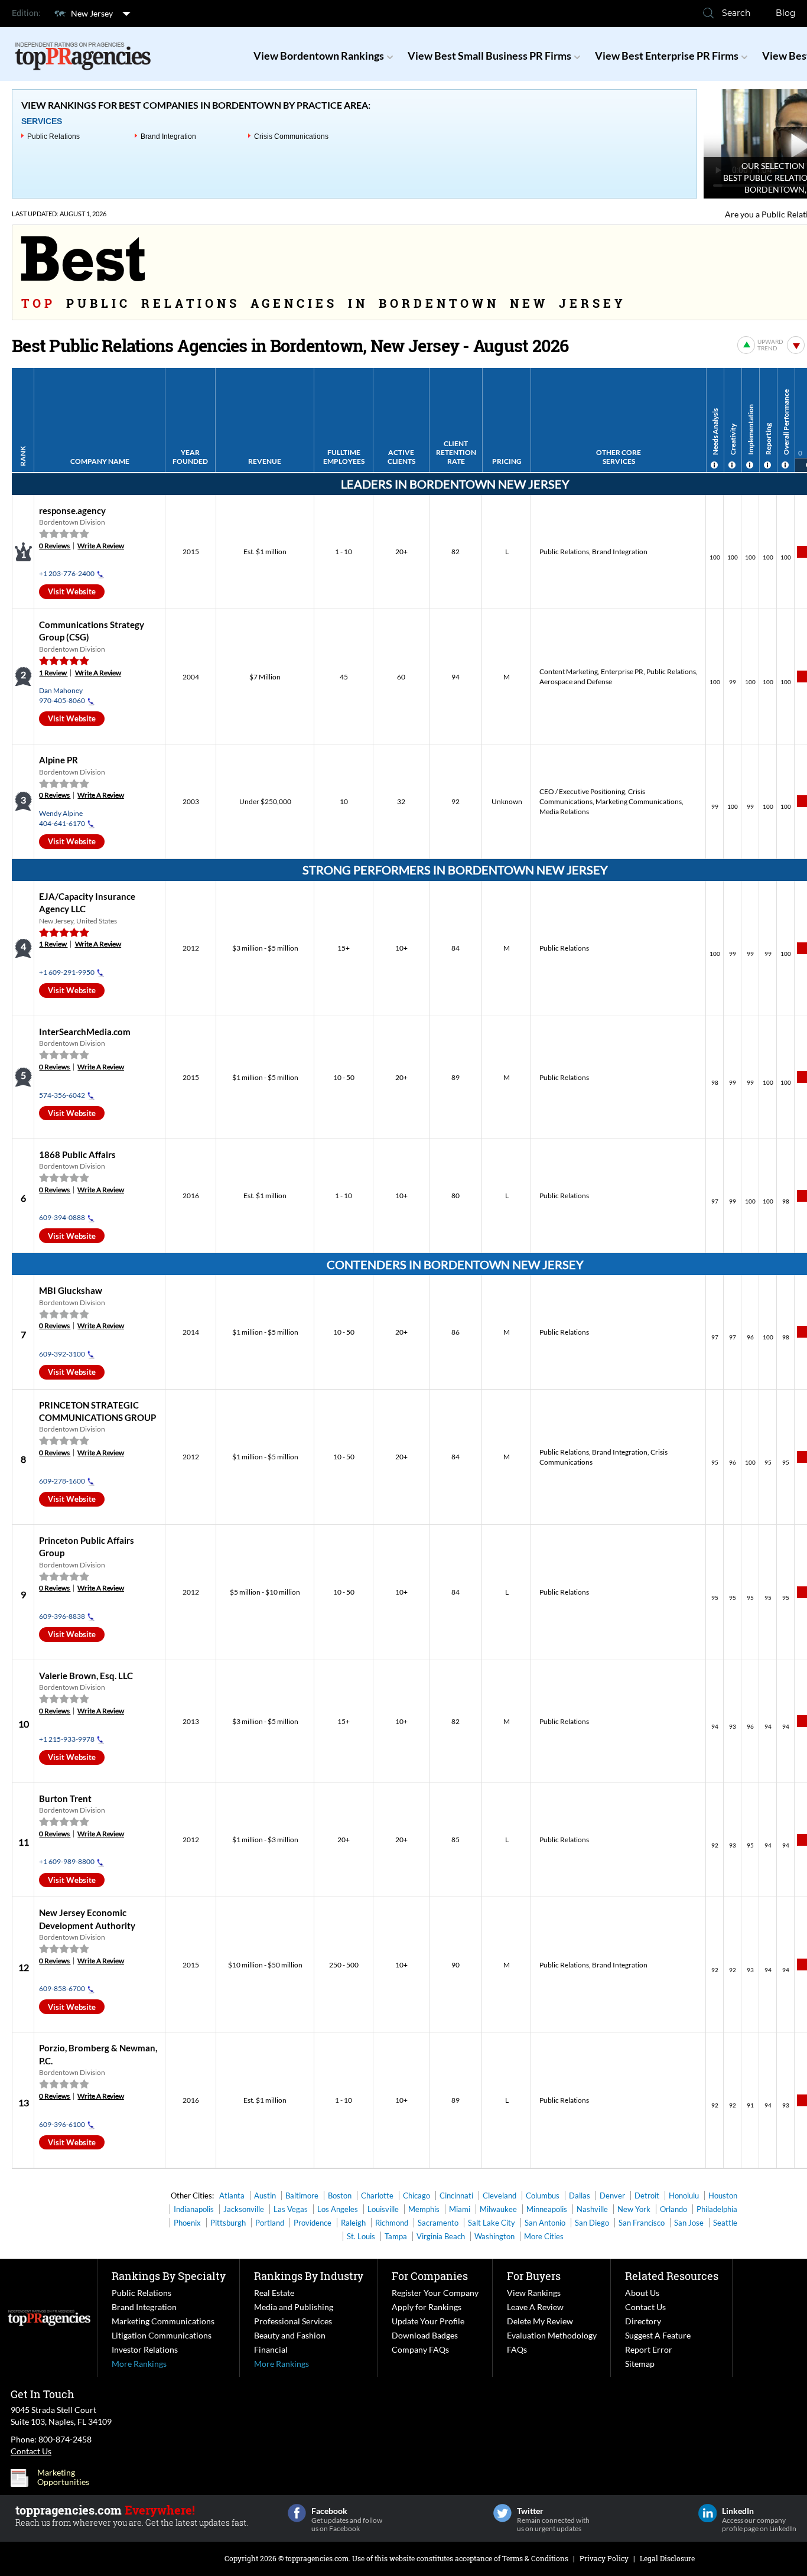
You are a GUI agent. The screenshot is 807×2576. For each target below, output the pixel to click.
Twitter (502, 2513)
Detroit (647, 2196)
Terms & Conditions (535, 2558)
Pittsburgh (228, 2223)
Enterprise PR (622, 671)
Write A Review (101, 546)
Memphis (424, 2209)
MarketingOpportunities (63, 2477)
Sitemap (640, 2364)
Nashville (592, 2209)
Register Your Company (435, 2293)
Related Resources (672, 2276)
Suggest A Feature (658, 2335)
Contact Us (645, 2307)
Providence (313, 2223)
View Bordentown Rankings (319, 56)
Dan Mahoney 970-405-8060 (62, 695)
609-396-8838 (62, 1616)
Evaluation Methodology (552, 2335)
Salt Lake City (492, 2223)
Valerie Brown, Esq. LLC (86, 1676)
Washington (494, 2236)
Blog (786, 13)
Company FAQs (420, 2349)
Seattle (725, 2223)
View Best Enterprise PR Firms (667, 56)
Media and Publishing (294, 2307)
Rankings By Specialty (169, 2276)
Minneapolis (547, 2209)
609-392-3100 (62, 1354)
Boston (340, 2196)
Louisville (383, 2209)
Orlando (673, 2209)
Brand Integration (168, 136)
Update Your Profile (428, 2321)
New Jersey (92, 13)
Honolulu (684, 2196)
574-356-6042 (62, 1095)
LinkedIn (707, 2513)
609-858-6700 (62, 1988)
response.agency (72, 510)
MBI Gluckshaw (71, 1290)
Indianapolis (194, 2209)
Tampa (396, 2236)
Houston (723, 2196)
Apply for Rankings (427, 2307)
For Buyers (534, 2276)
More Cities (544, 2236)
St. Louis (361, 2236)
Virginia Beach (441, 2236)
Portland (270, 2223)
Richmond (392, 2223)
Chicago (416, 2196)
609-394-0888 (62, 1217)
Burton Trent (65, 1798)
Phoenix (187, 2223)
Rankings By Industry (309, 2276)
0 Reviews (55, 546)
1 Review (53, 673)
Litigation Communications (162, 2335)
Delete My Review (540, 2321)
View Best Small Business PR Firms (489, 56)
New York (634, 2209)
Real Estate (274, 2293)
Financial (271, 2349)
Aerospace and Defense (576, 682)
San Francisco (642, 2223)
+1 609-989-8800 (67, 1861)
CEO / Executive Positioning (582, 791)
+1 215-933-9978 (67, 1739)
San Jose (689, 2223)
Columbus (543, 2196)
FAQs (517, 2349)
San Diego (592, 2223)
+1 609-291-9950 (67, 972)
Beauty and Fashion (290, 2335)
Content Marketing (569, 671)
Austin (265, 2196)
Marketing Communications (639, 801)
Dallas (580, 2196)
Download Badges (425, 2335)
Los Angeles (338, 2209)
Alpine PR (58, 760)
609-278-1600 (62, 1481)
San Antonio (545, 2223)
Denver (612, 2196)
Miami (460, 2209)
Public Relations (53, 136)
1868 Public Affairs (77, 1154)
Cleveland (500, 2196)
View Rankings (534, 2293)
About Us (642, 2293)
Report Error (649, 2349)
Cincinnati (456, 2196)
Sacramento (438, 2223)
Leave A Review (535, 2307)
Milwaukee (498, 2209)
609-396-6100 (62, 2124)
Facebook (297, 2513)
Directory (643, 2321)
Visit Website (72, 591)
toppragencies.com (317, 2558)
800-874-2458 (65, 2439)
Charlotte (377, 2196)
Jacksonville (244, 2209)
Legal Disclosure (667, 2558)
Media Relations (564, 811)
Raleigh (353, 2223)
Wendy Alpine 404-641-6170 (62, 818)
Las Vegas (291, 2209)
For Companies (430, 2276)
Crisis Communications (291, 136)
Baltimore (302, 2196)
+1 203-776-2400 (67, 573)
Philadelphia (717, 2209)
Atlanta (232, 2196)
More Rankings (139, 2364)
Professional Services (293, 2321)
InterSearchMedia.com (85, 1032)
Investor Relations (145, 2349)
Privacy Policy (604, 2558)
